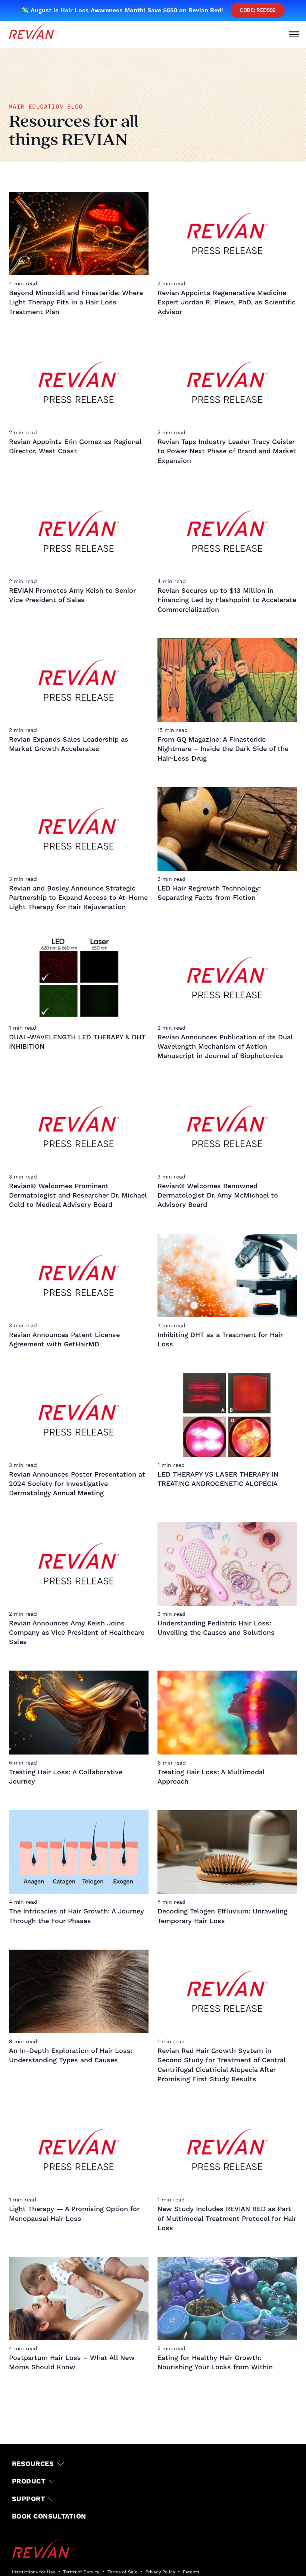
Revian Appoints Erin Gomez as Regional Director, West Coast (75, 447)
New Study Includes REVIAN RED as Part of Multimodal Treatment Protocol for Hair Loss (227, 2218)
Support (29, 2499)
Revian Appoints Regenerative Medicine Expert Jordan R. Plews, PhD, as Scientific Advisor (227, 302)
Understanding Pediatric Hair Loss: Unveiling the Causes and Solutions (216, 1628)
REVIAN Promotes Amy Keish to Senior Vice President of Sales (72, 595)
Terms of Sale (123, 2572)
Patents (191, 2572)
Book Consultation (49, 2516)
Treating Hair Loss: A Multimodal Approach (211, 1777)
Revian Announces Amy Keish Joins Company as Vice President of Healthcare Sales (77, 1633)
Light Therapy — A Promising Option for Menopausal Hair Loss (74, 2214)
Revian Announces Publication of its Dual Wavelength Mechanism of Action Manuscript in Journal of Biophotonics (225, 1047)
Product (29, 2481)
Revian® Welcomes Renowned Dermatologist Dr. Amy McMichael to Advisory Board (218, 1195)
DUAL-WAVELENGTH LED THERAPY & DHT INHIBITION (77, 1042)
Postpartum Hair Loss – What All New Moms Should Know (72, 2363)
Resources (33, 2464)
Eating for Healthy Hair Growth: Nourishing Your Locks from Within (215, 2363)
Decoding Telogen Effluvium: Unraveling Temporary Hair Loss (222, 1916)
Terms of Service (81, 2572)
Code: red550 (258, 10)
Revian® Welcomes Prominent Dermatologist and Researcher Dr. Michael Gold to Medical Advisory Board (78, 1195)
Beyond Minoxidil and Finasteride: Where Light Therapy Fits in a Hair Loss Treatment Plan (76, 302)
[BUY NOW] (34, 2561)
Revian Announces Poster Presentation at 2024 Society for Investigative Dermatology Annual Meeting (77, 1484)
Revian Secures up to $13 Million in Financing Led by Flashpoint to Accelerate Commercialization (227, 600)
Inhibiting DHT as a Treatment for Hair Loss (220, 1340)
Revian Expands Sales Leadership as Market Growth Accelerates (69, 744)
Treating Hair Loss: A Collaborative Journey (66, 1777)
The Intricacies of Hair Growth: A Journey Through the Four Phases (76, 1916)
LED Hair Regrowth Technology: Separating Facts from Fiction (209, 893)
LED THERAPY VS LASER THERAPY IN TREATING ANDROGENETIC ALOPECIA (218, 1479)
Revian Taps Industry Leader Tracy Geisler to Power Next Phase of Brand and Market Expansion (227, 451)
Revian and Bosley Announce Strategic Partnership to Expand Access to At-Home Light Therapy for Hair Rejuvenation (78, 898)
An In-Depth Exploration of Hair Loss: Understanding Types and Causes (71, 2056)
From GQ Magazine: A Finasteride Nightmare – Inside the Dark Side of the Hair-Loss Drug (223, 749)
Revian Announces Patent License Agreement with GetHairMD (64, 1340)
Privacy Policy (160, 2572)
